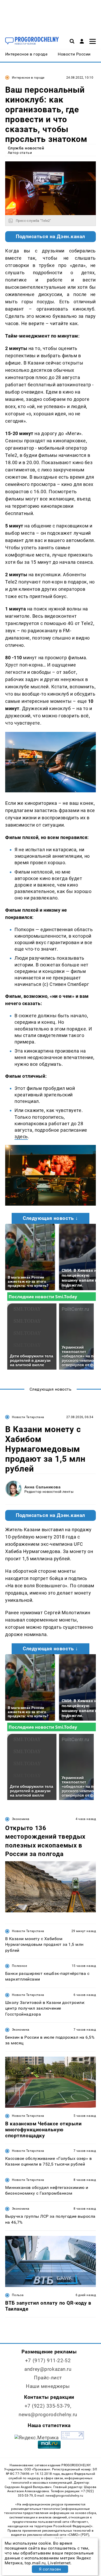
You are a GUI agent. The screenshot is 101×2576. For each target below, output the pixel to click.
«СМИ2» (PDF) (78, 2535)
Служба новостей (26, 148)
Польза (18, 2295)
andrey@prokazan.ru (48, 2369)
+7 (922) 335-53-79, (48, 2406)
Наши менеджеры (48, 2386)
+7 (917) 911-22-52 (48, 2361)
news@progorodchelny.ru (48, 2414)
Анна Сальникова (42, 1487)
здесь (21, 1136)
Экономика (21, 1819)
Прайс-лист (48, 2378)
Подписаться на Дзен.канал (51, 237)
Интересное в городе (28, 78)
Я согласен (50, 2569)
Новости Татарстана (28, 1417)
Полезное (19, 1966)
